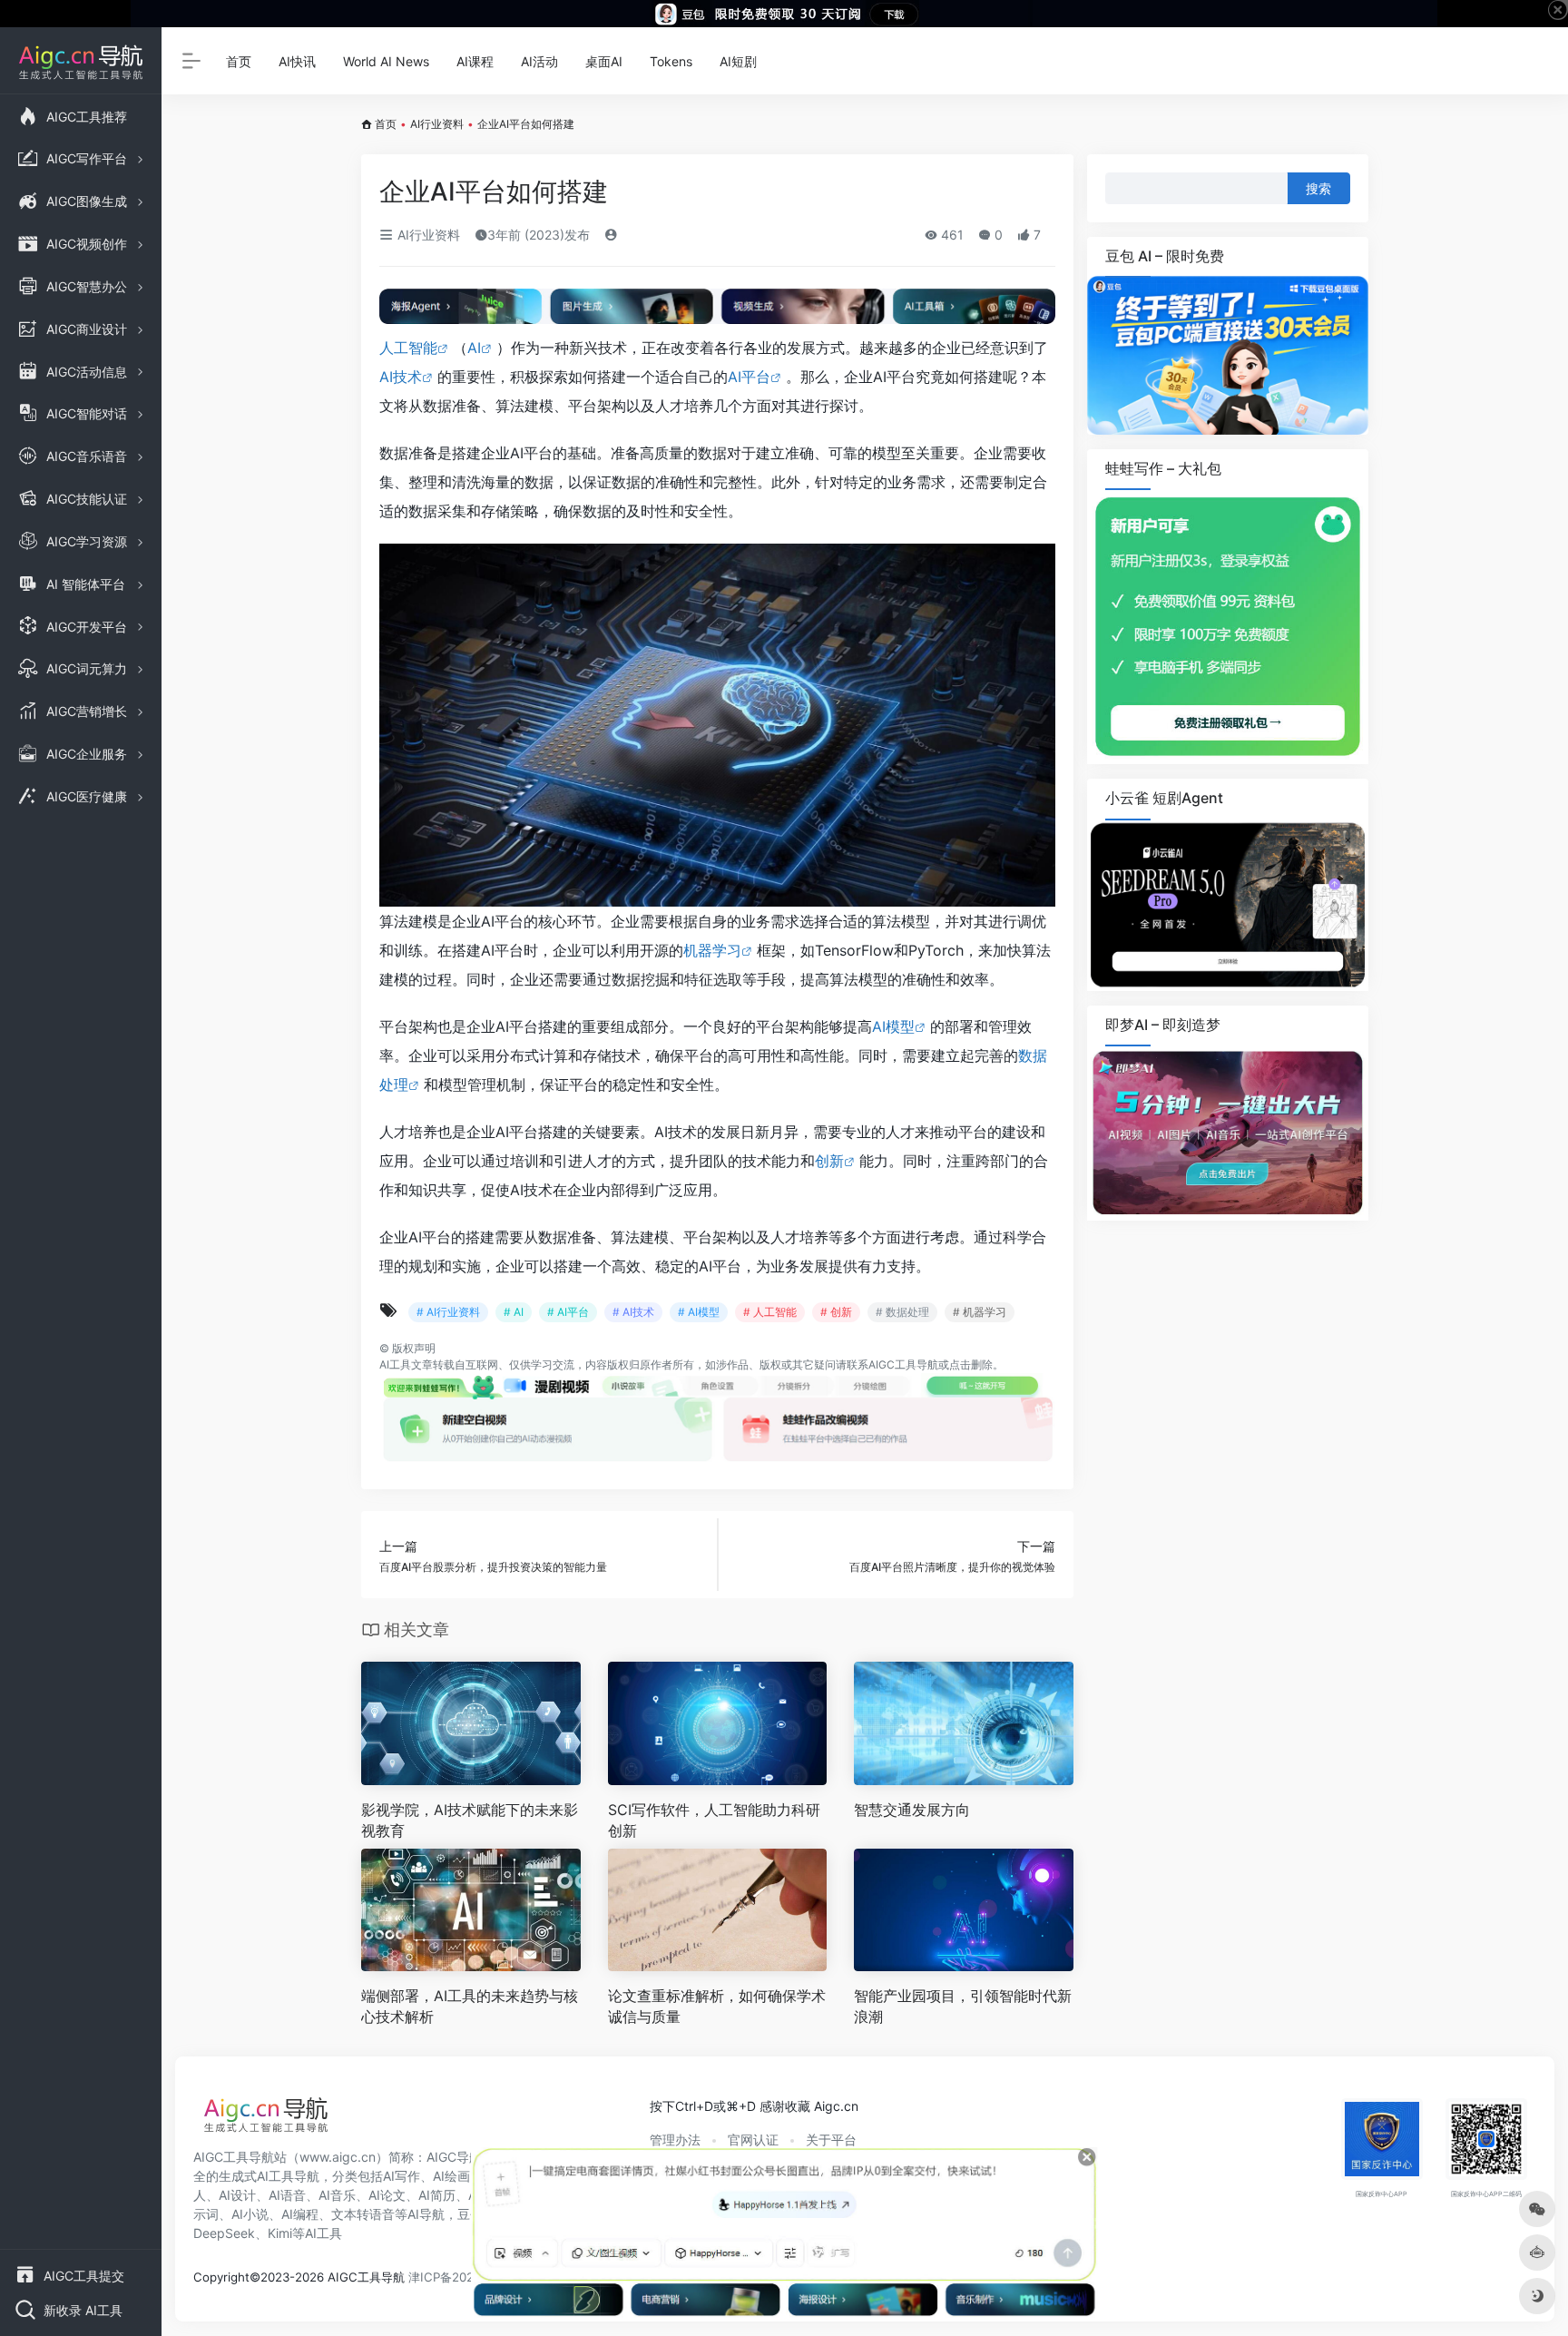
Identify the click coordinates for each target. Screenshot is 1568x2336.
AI (474, 348)
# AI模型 (699, 1312)
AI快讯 (297, 61)
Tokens (671, 61)
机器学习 (712, 950)
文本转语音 (363, 2214)
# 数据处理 (902, 1312)
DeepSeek (224, 2233)
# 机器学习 (980, 1312)
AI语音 (287, 2195)
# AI (514, 1312)
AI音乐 (337, 2195)
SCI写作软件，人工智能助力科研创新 (714, 1820)
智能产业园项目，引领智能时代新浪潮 (963, 2006)
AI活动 (539, 61)
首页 (239, 61)
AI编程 (300, 2214)
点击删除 (971, 1364)
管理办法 (675, 2140)
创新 (829, 1161)
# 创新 (836, 1312)
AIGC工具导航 (903, 1364)
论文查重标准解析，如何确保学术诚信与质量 (717, 2006)
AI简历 (437, 2195)
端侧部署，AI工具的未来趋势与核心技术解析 (470, 2006)
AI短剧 (738, 61)
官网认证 (753, 2140)
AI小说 (250, 2214)
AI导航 (426, 2214)
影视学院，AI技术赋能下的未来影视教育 (470, 1820)
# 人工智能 (770, 1312)
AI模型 (893, 1026)
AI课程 (475, 61)
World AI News (386, 61)
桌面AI (604, 61)
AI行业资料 (437, 124)
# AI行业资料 (448, 1312)
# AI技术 (633, 1312)
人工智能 (408, 348)
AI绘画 (451, 2176)
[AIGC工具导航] (266, 2120)
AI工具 (395, 1364)
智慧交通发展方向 (912, 1810)
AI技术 (401, 377)
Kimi (280, 2233)
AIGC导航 (454, 2157)
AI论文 (387, 2195)
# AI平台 (568, 1312)
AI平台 (749, 377)
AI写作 (402, 2176)
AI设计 (237, 2195)
